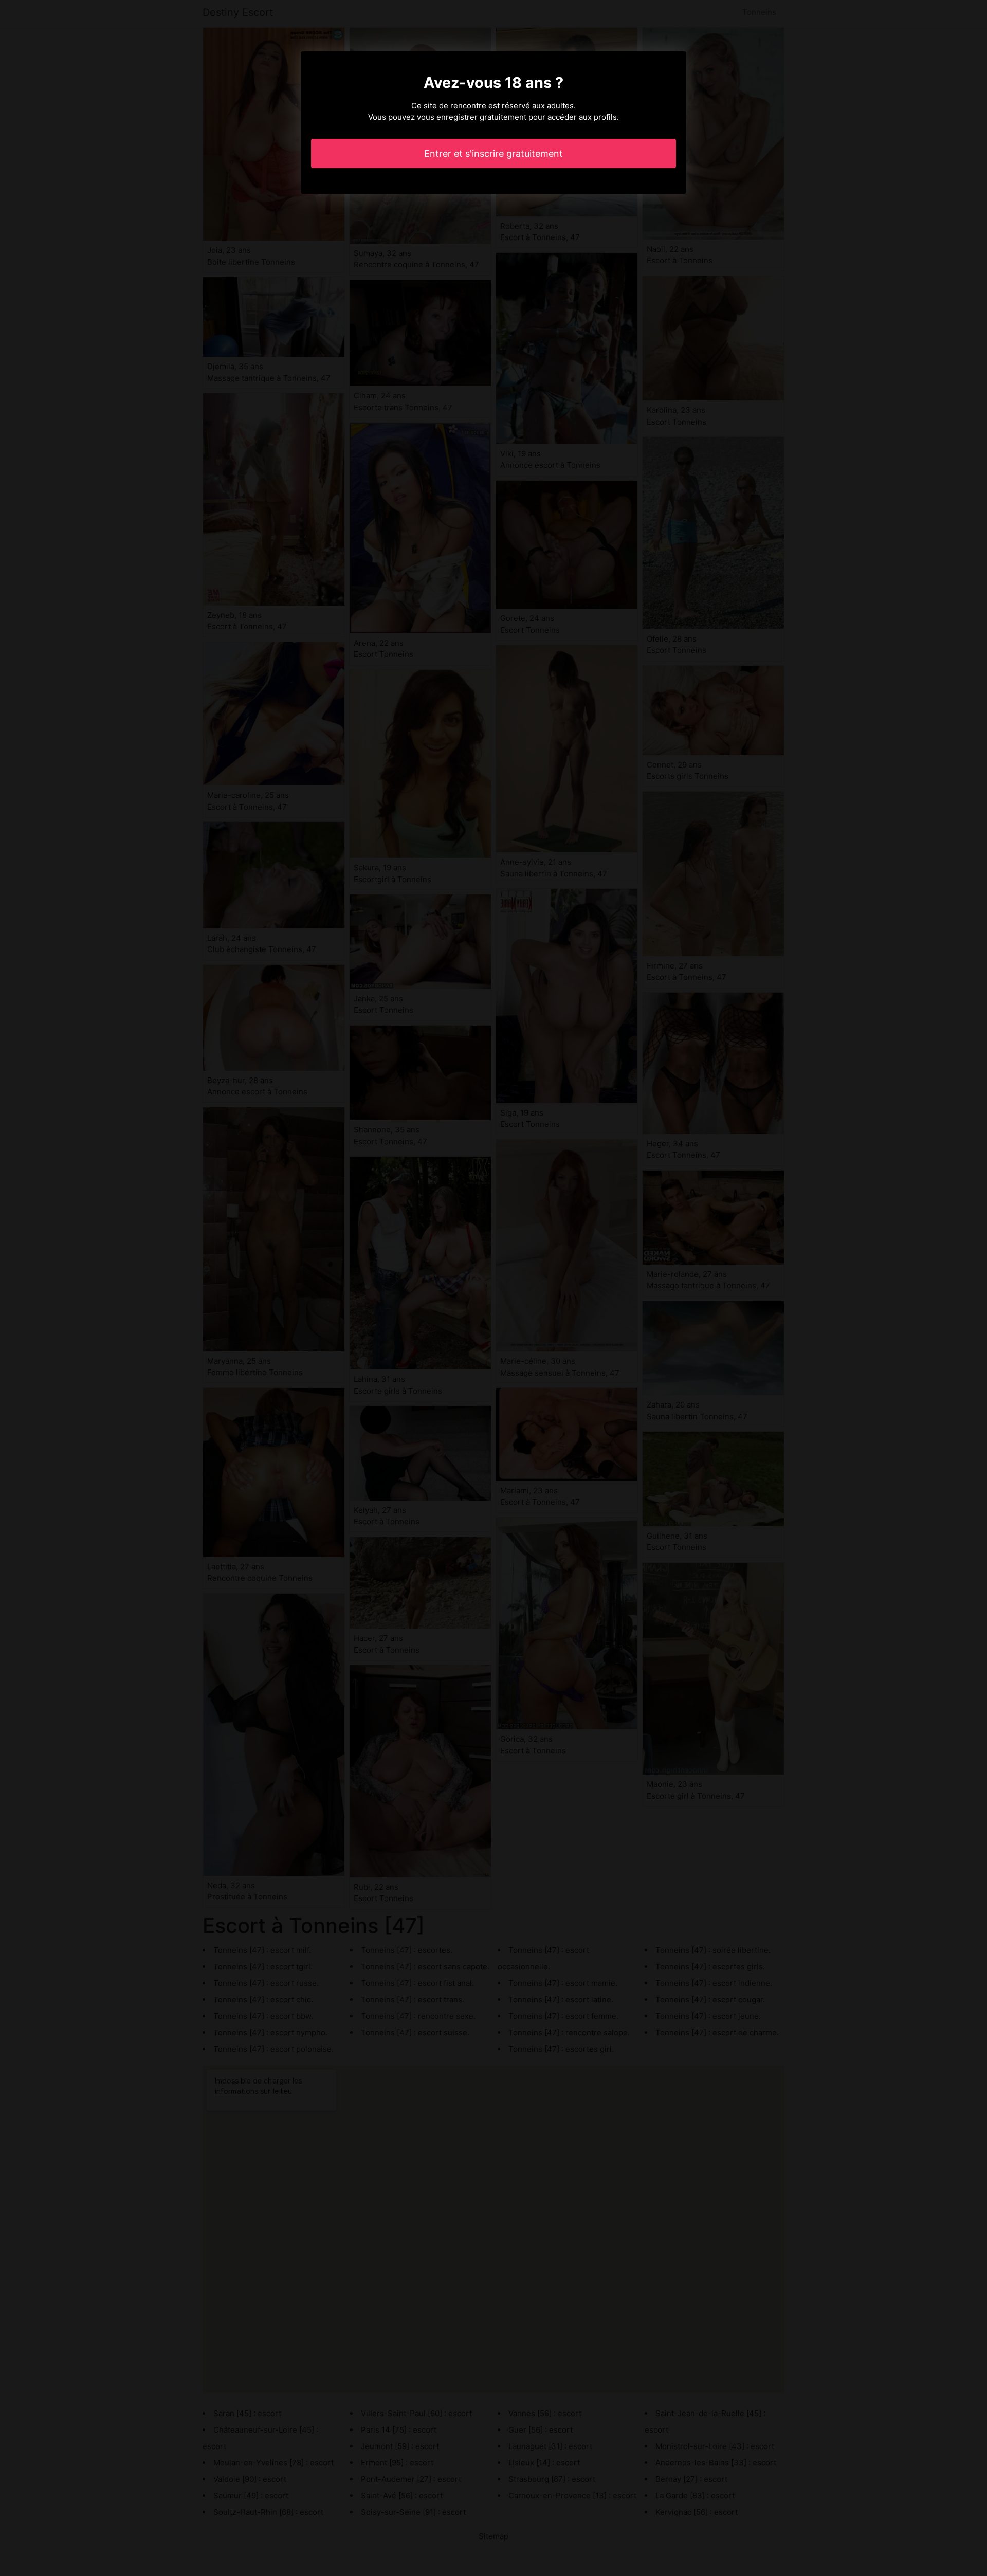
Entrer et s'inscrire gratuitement (493, 153)
